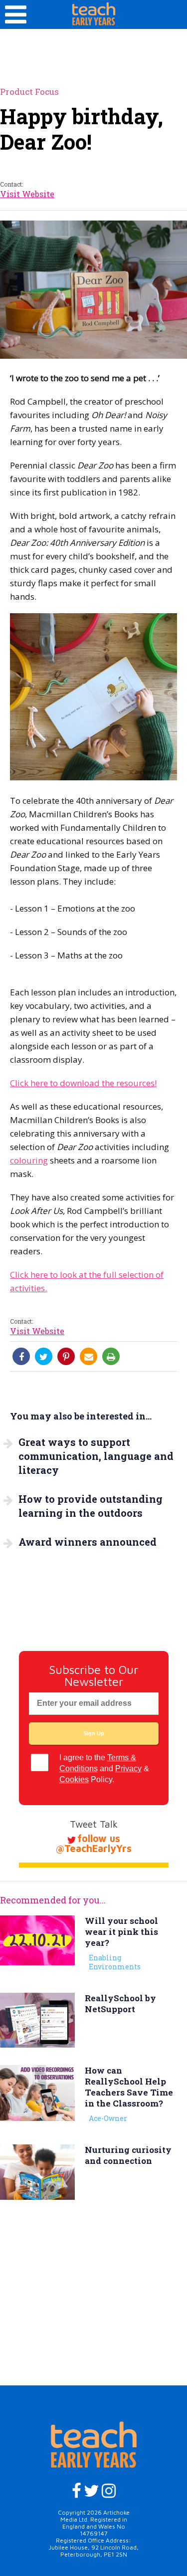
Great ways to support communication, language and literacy (96, 1456)
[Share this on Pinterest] (66, 1357)
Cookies (74, 1779)
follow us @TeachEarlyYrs (93, 1843)
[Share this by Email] (89, 1357)
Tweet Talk (94, 1824)
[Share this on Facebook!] (21, 1357)
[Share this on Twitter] (44, 1357)
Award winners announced (88, 1542)
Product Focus (29, 92)
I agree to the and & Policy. (104, 1768)
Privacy (128, 1768)
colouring (29, 1160)
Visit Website (27, 194)
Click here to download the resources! (83, 1083)
